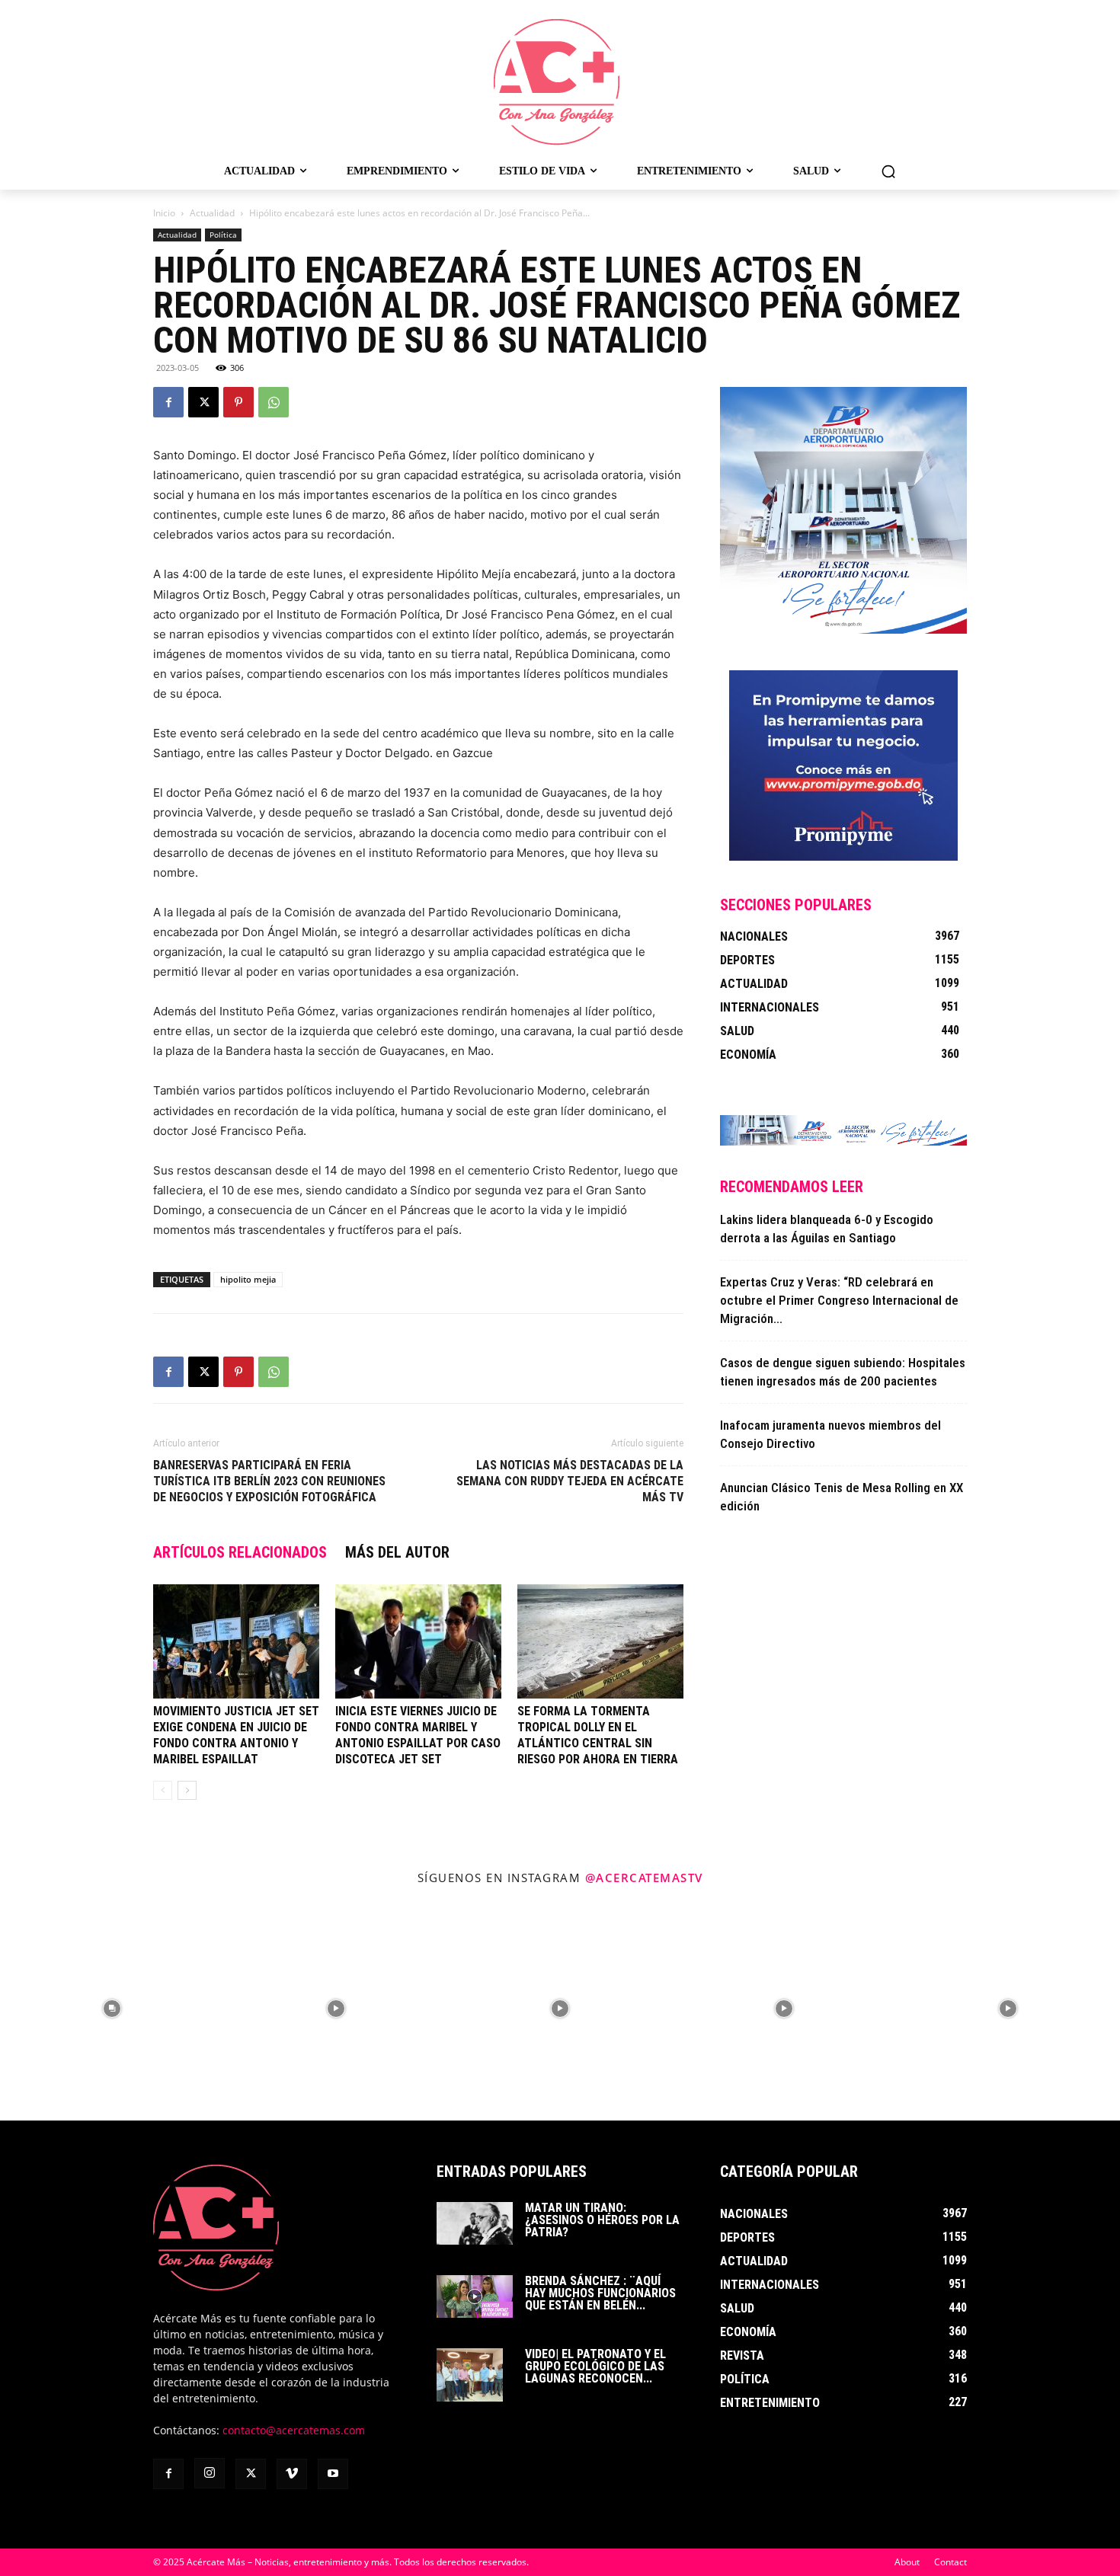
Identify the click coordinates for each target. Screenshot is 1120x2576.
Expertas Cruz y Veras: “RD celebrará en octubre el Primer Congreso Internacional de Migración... (839, 1300)
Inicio (164, 213)
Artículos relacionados (240, 1552)
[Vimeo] (292, 2474)
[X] (203, 402)
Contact (950, 2562)
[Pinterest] (238, 402)
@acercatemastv (644, 1878)
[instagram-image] (112, 2009)
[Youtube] (333, 2474)
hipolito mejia (248, 1279)
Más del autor (397, 1552)
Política (223, 235)
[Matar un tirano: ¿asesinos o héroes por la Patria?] (475, 2223)
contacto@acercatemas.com (294, 2430)
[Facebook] (168, 402)
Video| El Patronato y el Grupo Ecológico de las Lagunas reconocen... (595, 2366)
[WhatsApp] (274, 402)
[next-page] (187, 1790)
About (907, 2562)
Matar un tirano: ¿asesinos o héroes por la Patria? (602, 2220)
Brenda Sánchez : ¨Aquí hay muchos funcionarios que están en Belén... (600, 2293)
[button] (888, 171)
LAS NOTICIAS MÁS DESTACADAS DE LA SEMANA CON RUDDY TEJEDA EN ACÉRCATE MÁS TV (570, 1481)
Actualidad (212, 213)
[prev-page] (163, 1790)
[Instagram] (210, 2473)
